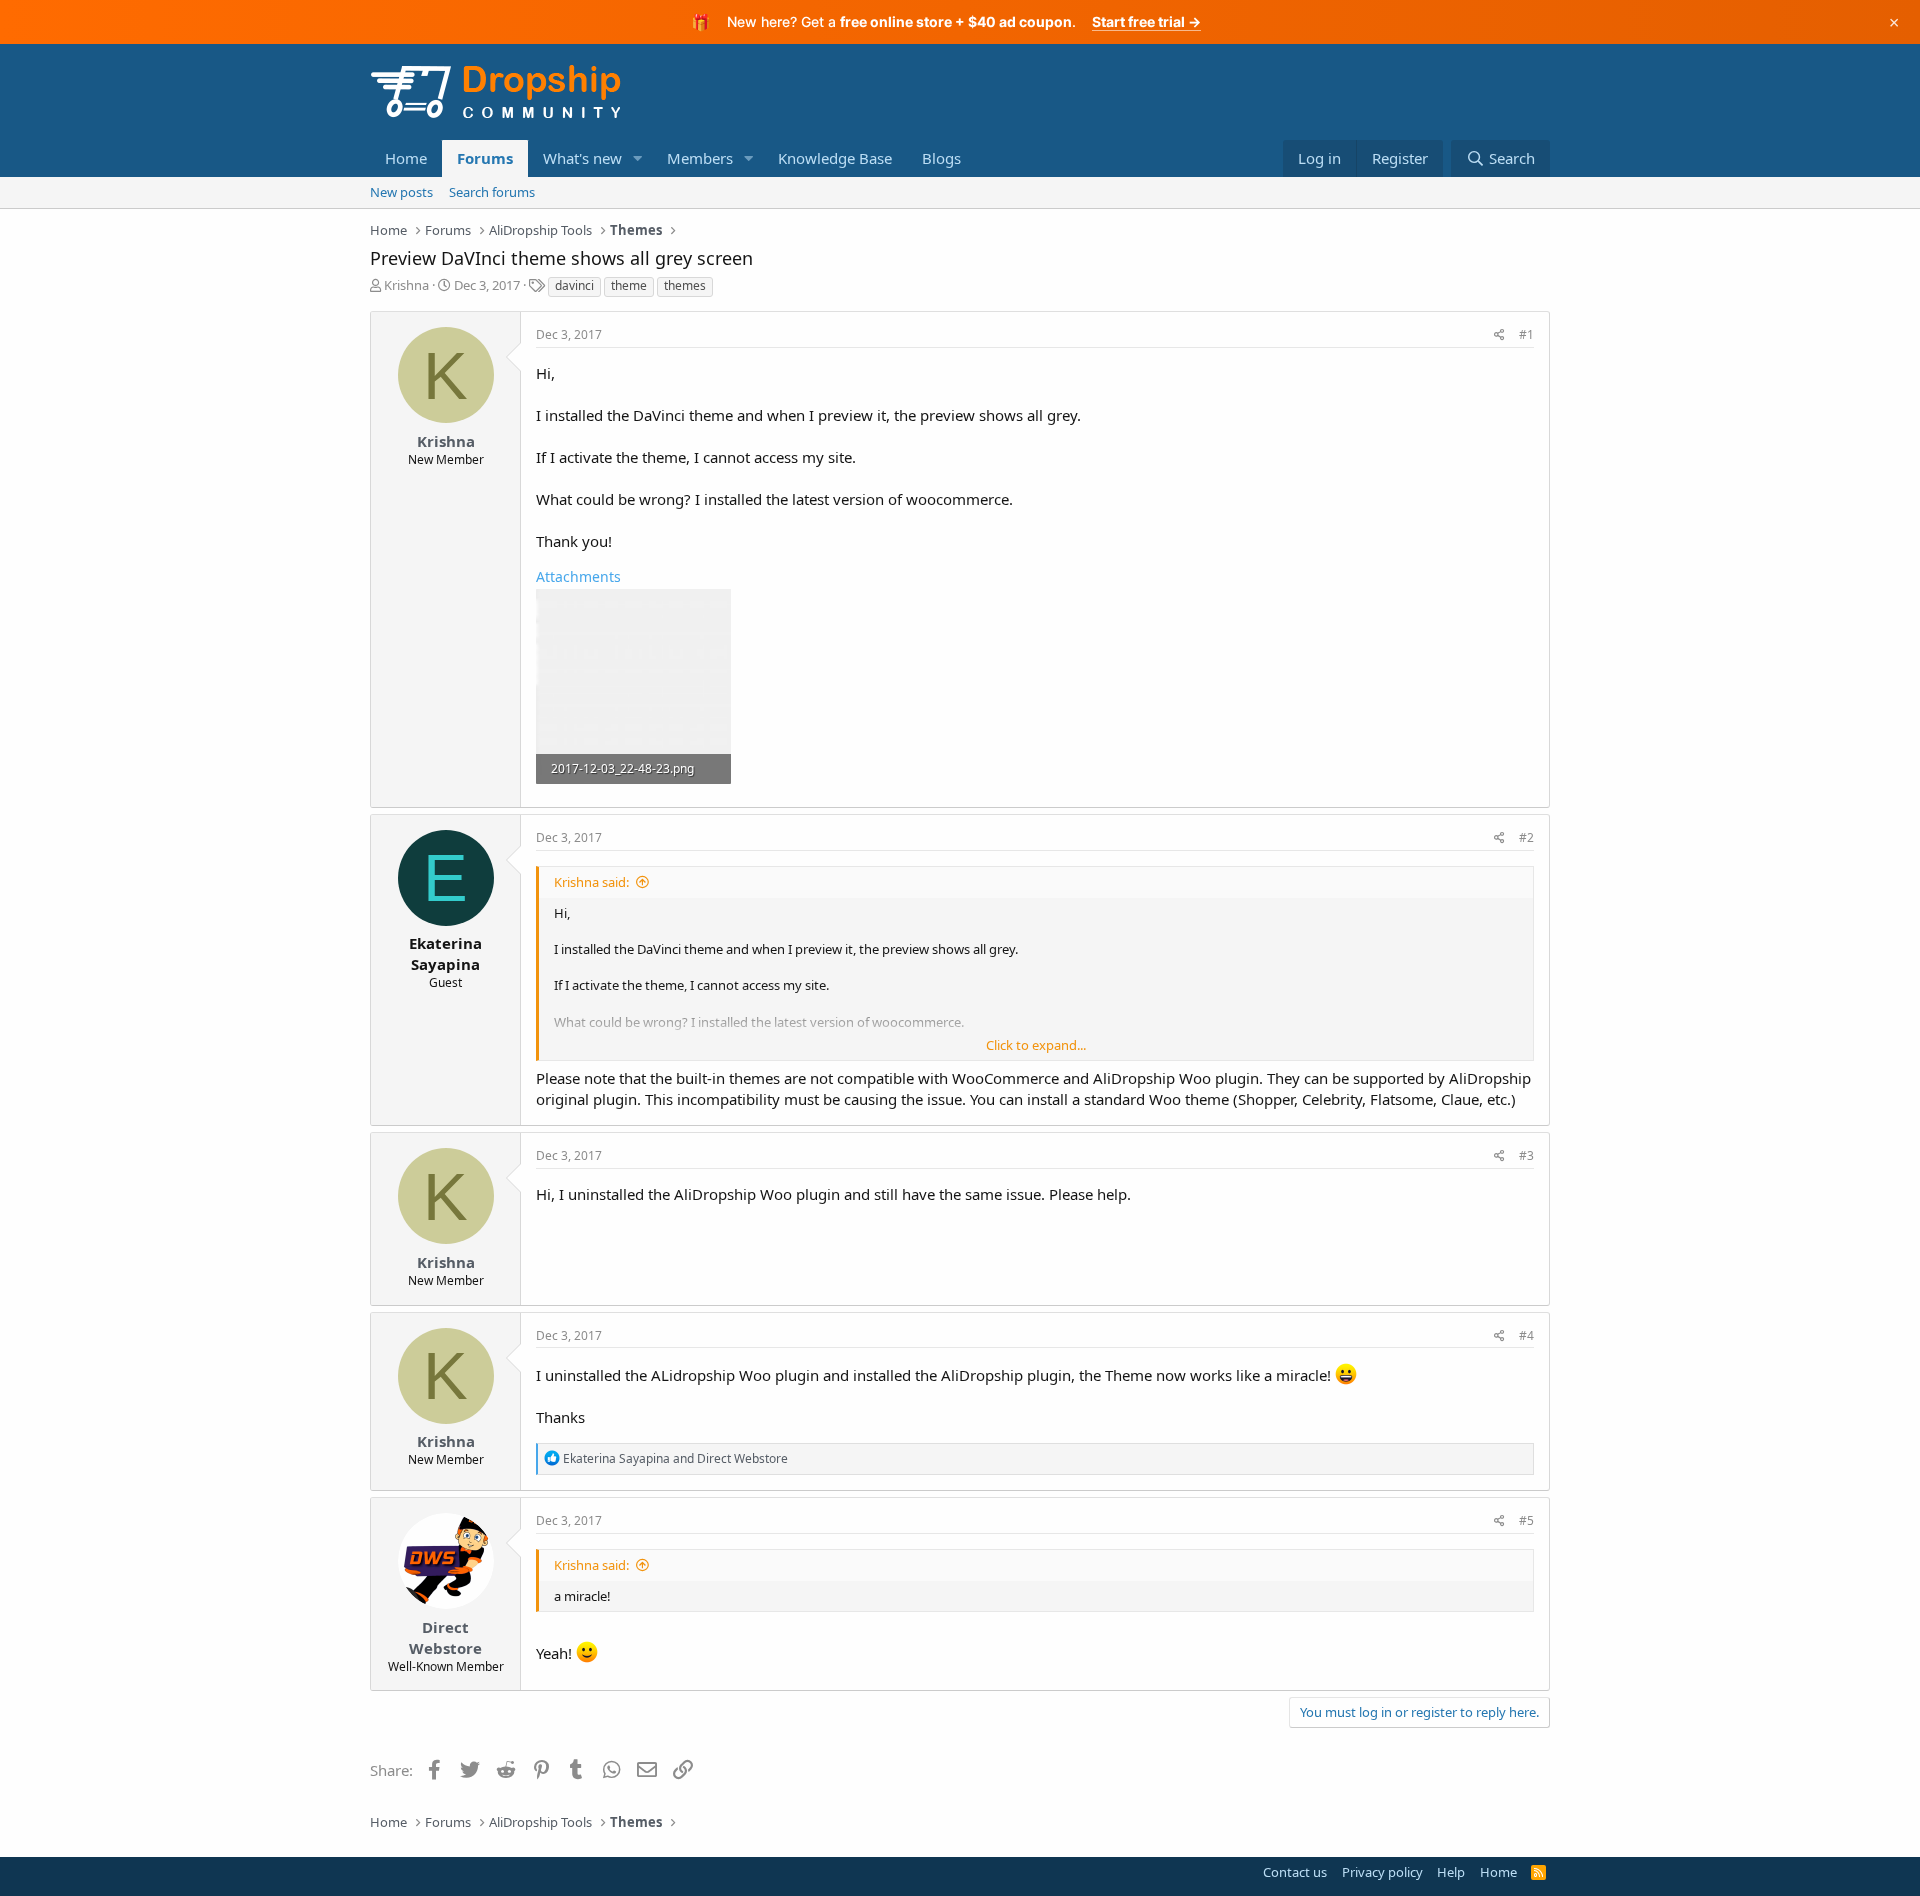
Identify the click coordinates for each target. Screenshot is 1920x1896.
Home (406, 158)
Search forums (492, 192)
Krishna (406, 285)
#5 (1526, 1520)
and (675, 1458)
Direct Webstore (445, 1637)
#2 (1526, 837)
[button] (638, 158)
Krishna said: (591, 882)
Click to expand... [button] (1036, 1045)
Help (1451, 1872)
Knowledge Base (835, 158)
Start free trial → (1146, 21)
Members (700, 158)
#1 (1526, 334)
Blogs (941, 158)
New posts (401, 192)
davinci (574, 285)
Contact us (1295, 1872)
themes (685, 285)
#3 (1526, 1155)
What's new (582, 158)
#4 (1526, 1335)
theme (629, 285)
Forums (485, 158)
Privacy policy (1382, 1872)
